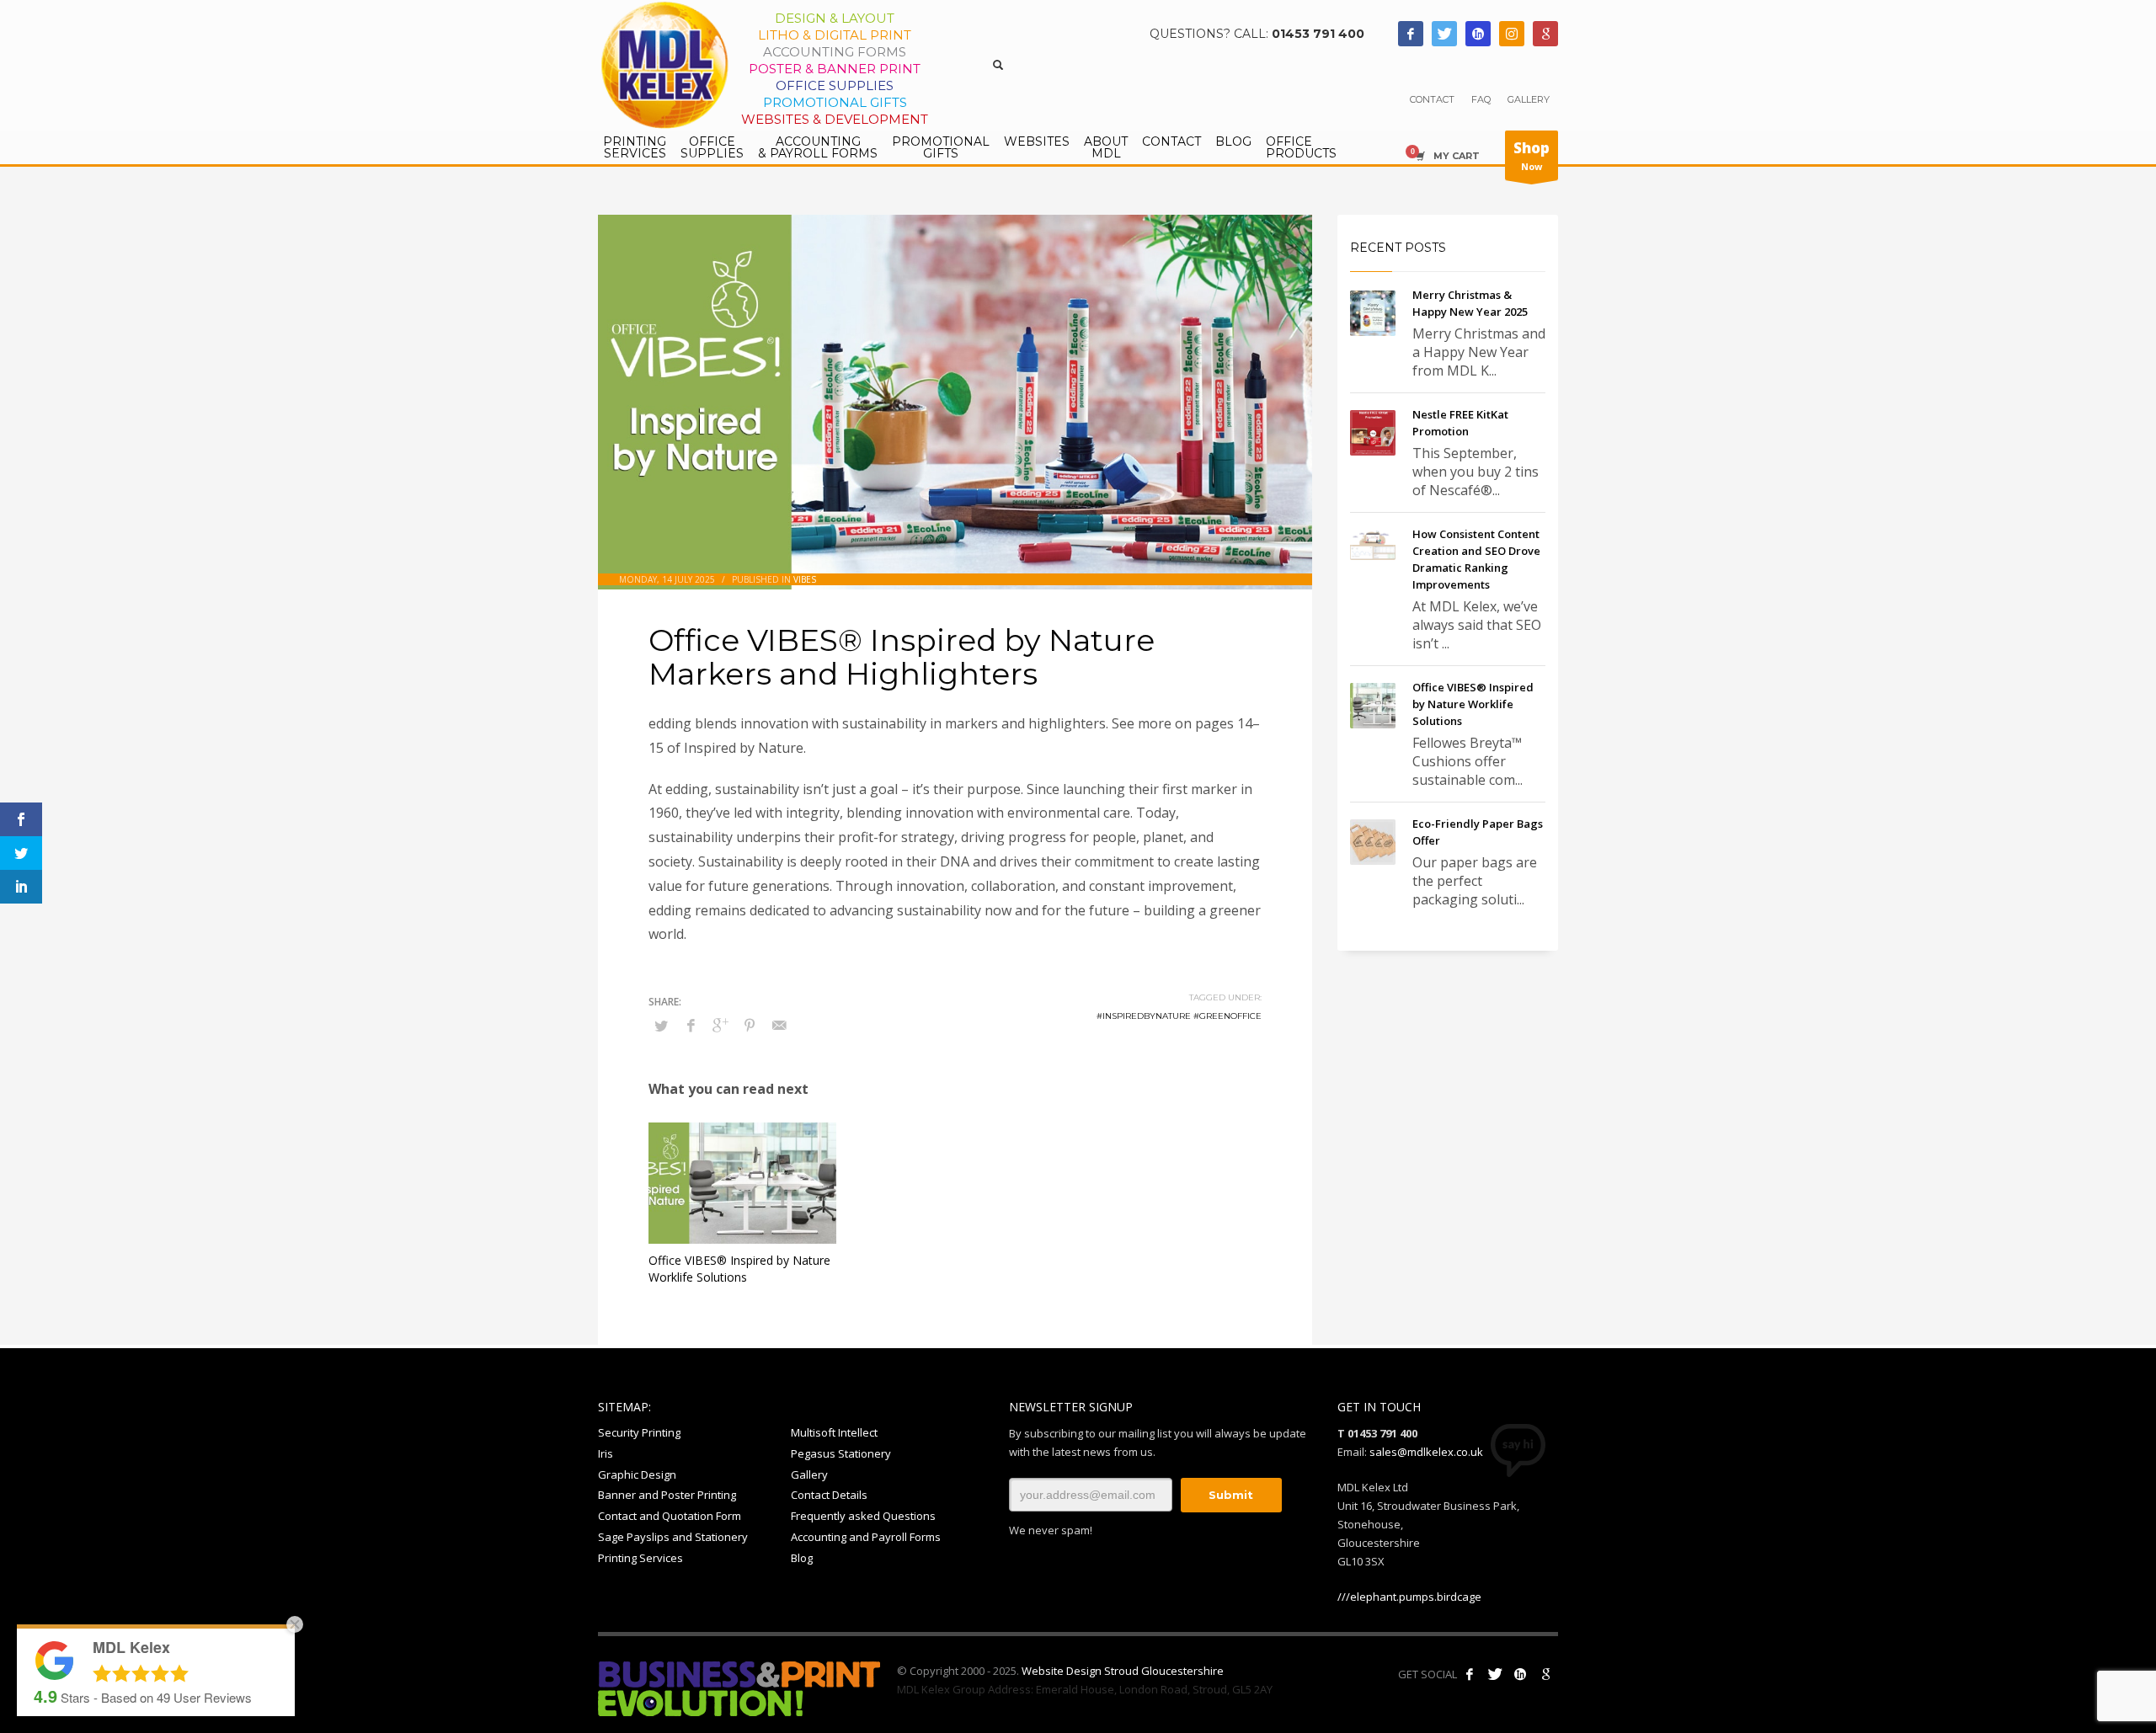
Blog (802, 1558)
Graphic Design (637, 1474)
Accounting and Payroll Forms (866, 1537)
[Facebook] (1411, 34)
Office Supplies (835, 85)
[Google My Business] (1545, 34)
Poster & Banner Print (835, 69)
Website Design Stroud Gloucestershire (1123, 1671)
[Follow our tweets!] (1495, 1674)
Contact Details (829, 1495)
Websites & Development (835, 119)
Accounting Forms (835, 52)
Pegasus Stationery (841, 1453)
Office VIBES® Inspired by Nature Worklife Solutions (739, 1269)
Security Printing (639, 1432)
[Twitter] (1444, 34)
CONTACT (1432, 99)
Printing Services (640, 1558)
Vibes (805, 579)
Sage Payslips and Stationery (673, 1537)
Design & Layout (835, 18)
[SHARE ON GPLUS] (720, 1025)
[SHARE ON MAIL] (779, 1025)
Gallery (809, 1474)
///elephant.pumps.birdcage (1409, 1597)
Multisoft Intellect (834, 1432)
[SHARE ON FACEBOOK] (691, 1025)
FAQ (1481, 99)
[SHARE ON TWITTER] (661, 1026)
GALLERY (1529, 99)
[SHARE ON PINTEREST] (750, 1025)
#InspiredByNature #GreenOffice (1179, 1016)
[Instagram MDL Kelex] (1512, 34)
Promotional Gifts (835, 102)
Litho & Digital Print (835, 35)
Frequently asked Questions (863, 1516)
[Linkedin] (1478, 34)
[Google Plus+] (1545, 1674)
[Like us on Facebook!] (1470, 1674)
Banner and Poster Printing (667, 1495)
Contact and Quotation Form (670, 1516)
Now (1532, 155)
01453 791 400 (1318, 34)
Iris (606, 1453)
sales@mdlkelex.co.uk (1426, 1452)
